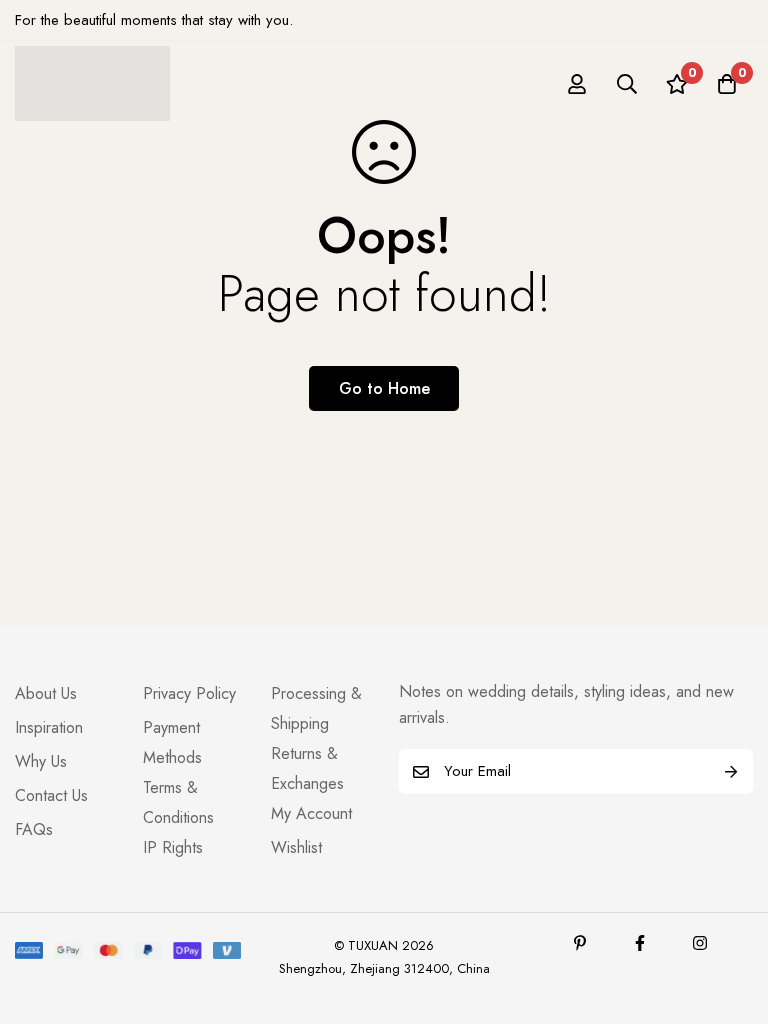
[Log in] (577, 84)
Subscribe (730, 771)
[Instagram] (700, 943)
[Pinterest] (580, 943)
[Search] (627, 84)
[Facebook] (640, 943)
